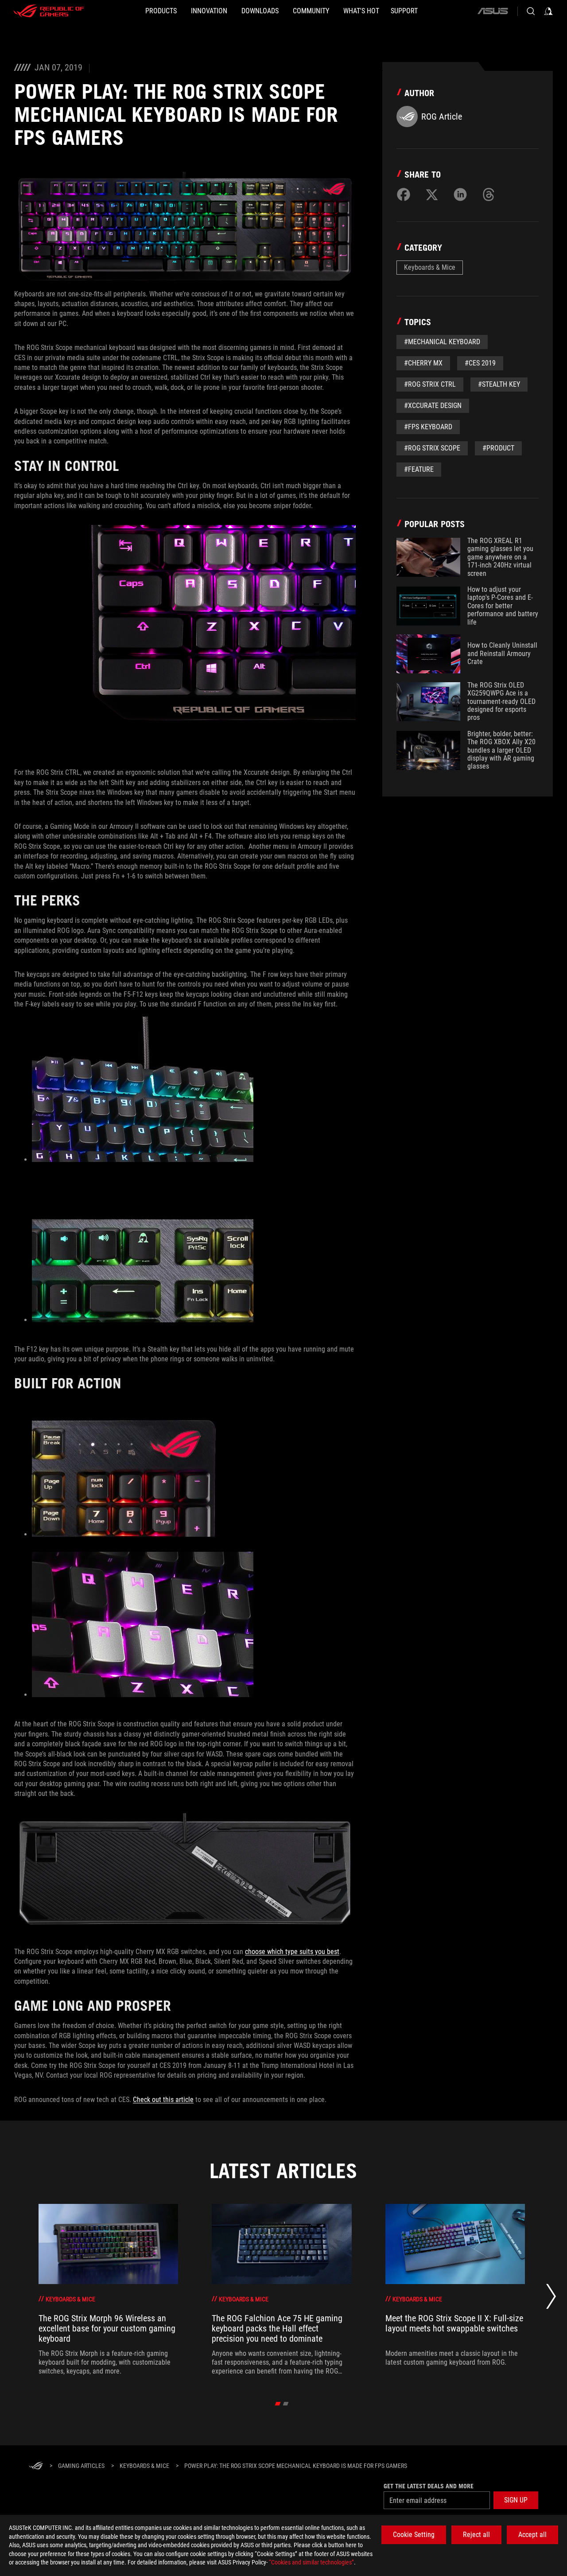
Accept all (532, 2535)
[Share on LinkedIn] (460, 194)
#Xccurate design (433, 406)
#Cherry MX (423, 363)
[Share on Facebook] (404, 194)
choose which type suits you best (292, 1952)
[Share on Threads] (489, 194)
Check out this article (163, 2100)
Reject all (476, 2535)
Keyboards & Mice (430, 267)
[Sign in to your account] (548, 11)
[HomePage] (36, 2466)
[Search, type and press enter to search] (531, 11)
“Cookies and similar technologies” (311, 2562)
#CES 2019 (480, 363)
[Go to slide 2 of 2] (286, 2404)
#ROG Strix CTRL (430, 384)
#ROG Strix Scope (432, 448)
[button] (516, 2500)
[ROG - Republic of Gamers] (49, 11)
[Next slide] (551, 2299)
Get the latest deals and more (429, 2486)
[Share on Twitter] (432, 194)
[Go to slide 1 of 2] (278, 2404)
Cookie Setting (414, 2535)
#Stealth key (499, 384)
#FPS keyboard (428, 427)
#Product (498, 448)
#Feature (419, 469)
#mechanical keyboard (442, 342)
